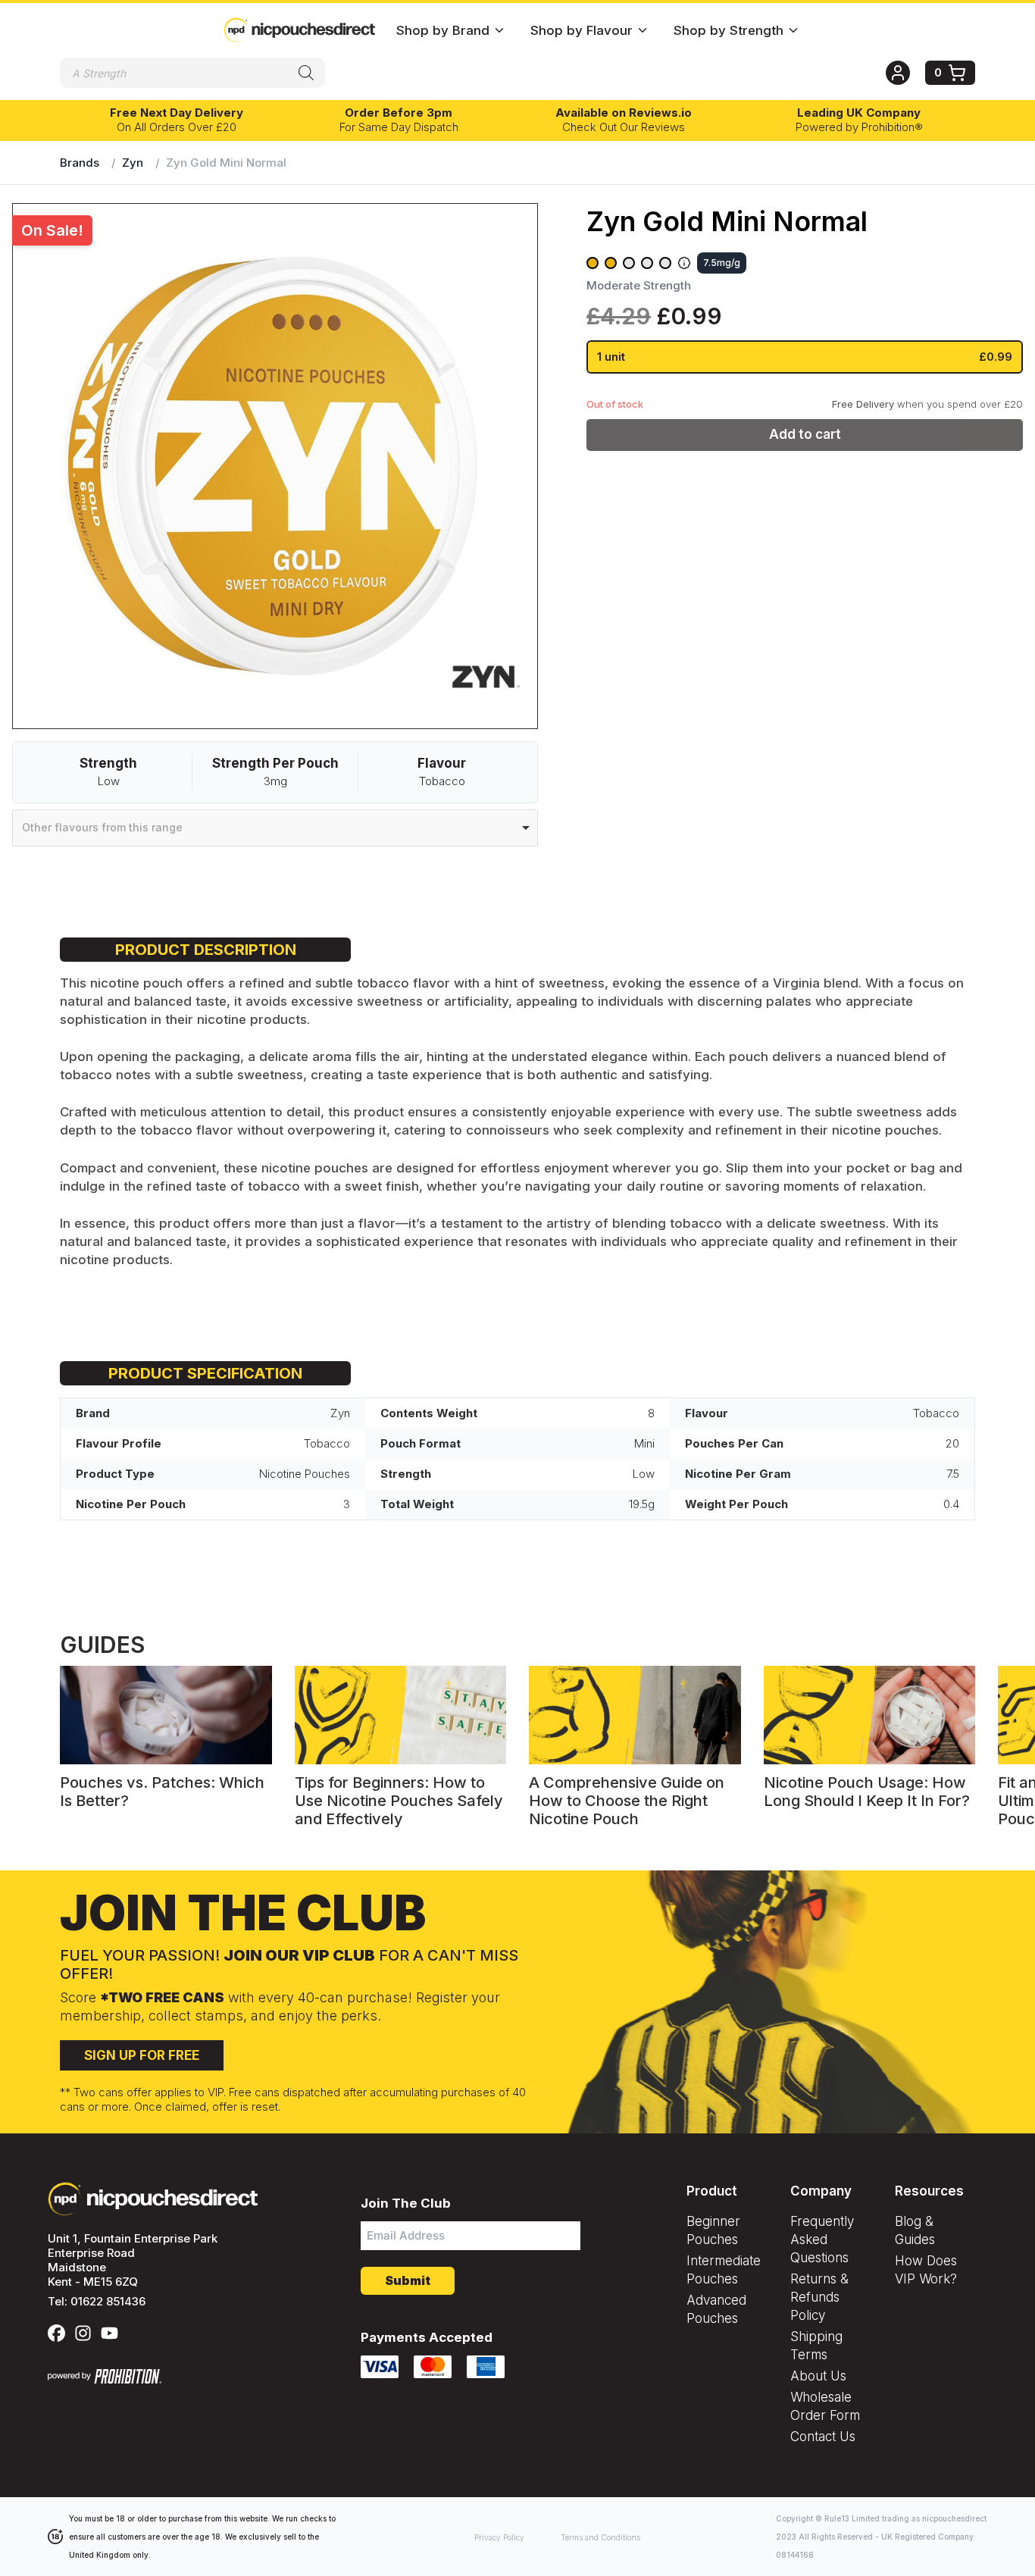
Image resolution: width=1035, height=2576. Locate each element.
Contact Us (823, 2437)
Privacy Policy (499, 2537)
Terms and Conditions (600, 2537)
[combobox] (275, 828)
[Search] (306, 73)
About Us (818, 2376)
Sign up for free (142, 2055)
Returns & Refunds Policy (819, 2297)
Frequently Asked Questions (822, 2240)
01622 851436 (108, 2301)
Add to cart (805, 434)
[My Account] (905, 73)
